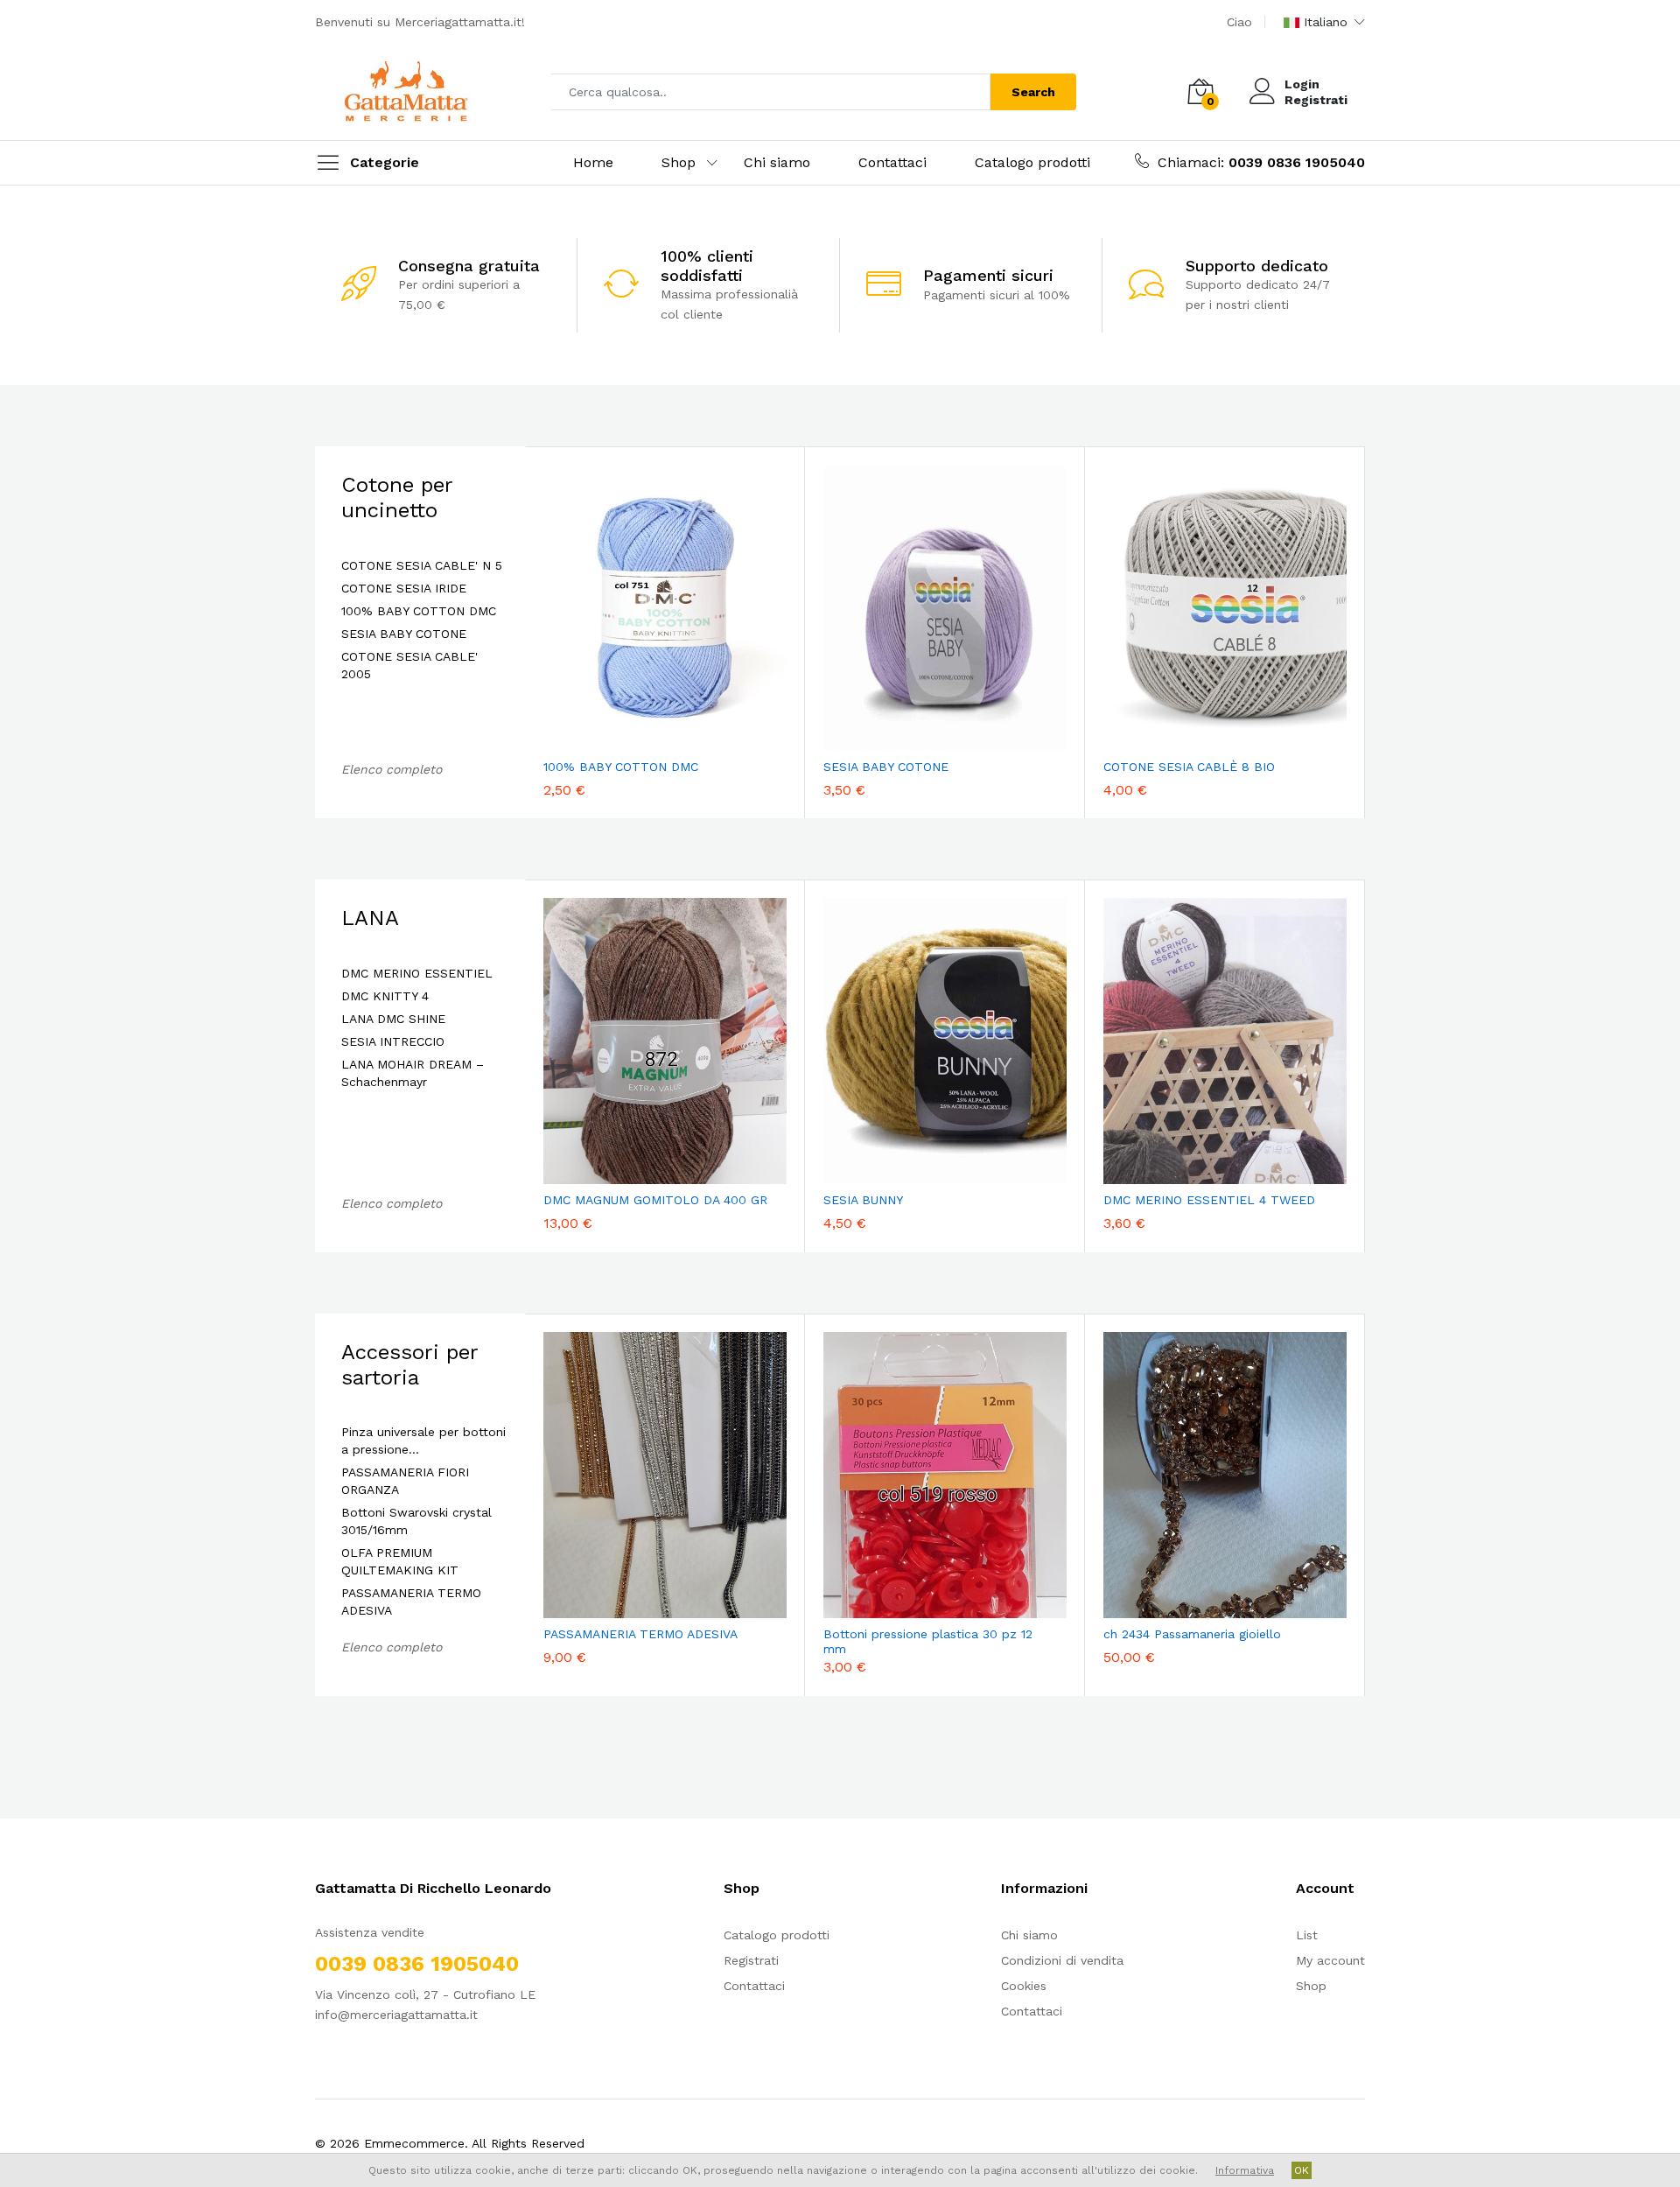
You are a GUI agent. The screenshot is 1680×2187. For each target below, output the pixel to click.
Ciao (1239, 22)
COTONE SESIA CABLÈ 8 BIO (1189, 767)
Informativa (1245, 2170)
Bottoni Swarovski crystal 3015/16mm (416, 1521)
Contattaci (892, 162)
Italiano (1326, 22)
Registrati (1316, 100)
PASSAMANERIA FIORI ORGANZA (405, 1481)
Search (1033, 92)
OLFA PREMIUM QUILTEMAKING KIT (400, 1561)
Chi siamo (777, 162)
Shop (679, 162)
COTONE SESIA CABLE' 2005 (409, 665)
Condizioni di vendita (1062, 1960)
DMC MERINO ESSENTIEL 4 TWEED (1209, 1200)
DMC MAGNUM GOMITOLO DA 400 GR (655, 1200)
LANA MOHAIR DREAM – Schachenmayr (413, 1073)
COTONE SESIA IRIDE (404, 588)
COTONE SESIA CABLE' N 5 (422, 565)
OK (1302, 2170)
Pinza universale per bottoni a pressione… (423, 1440)
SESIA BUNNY (863, 1200)
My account (1330, 1960)
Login (1302, 84)
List (1307, 1935)
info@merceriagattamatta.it (396, 2015)
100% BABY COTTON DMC (419, 611)
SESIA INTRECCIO (393, 1041)
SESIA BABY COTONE (404, 634)
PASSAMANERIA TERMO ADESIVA (411, 1602)
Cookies (1024, 1986)
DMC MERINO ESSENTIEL (417, 973)
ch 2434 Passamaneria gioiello (1192, 1634)
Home (593, 162)
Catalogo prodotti (1032, 162)
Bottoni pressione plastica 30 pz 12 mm (928, 1641)
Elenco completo (392, 769)
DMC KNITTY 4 (385, 996)
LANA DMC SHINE (393, 1019)
